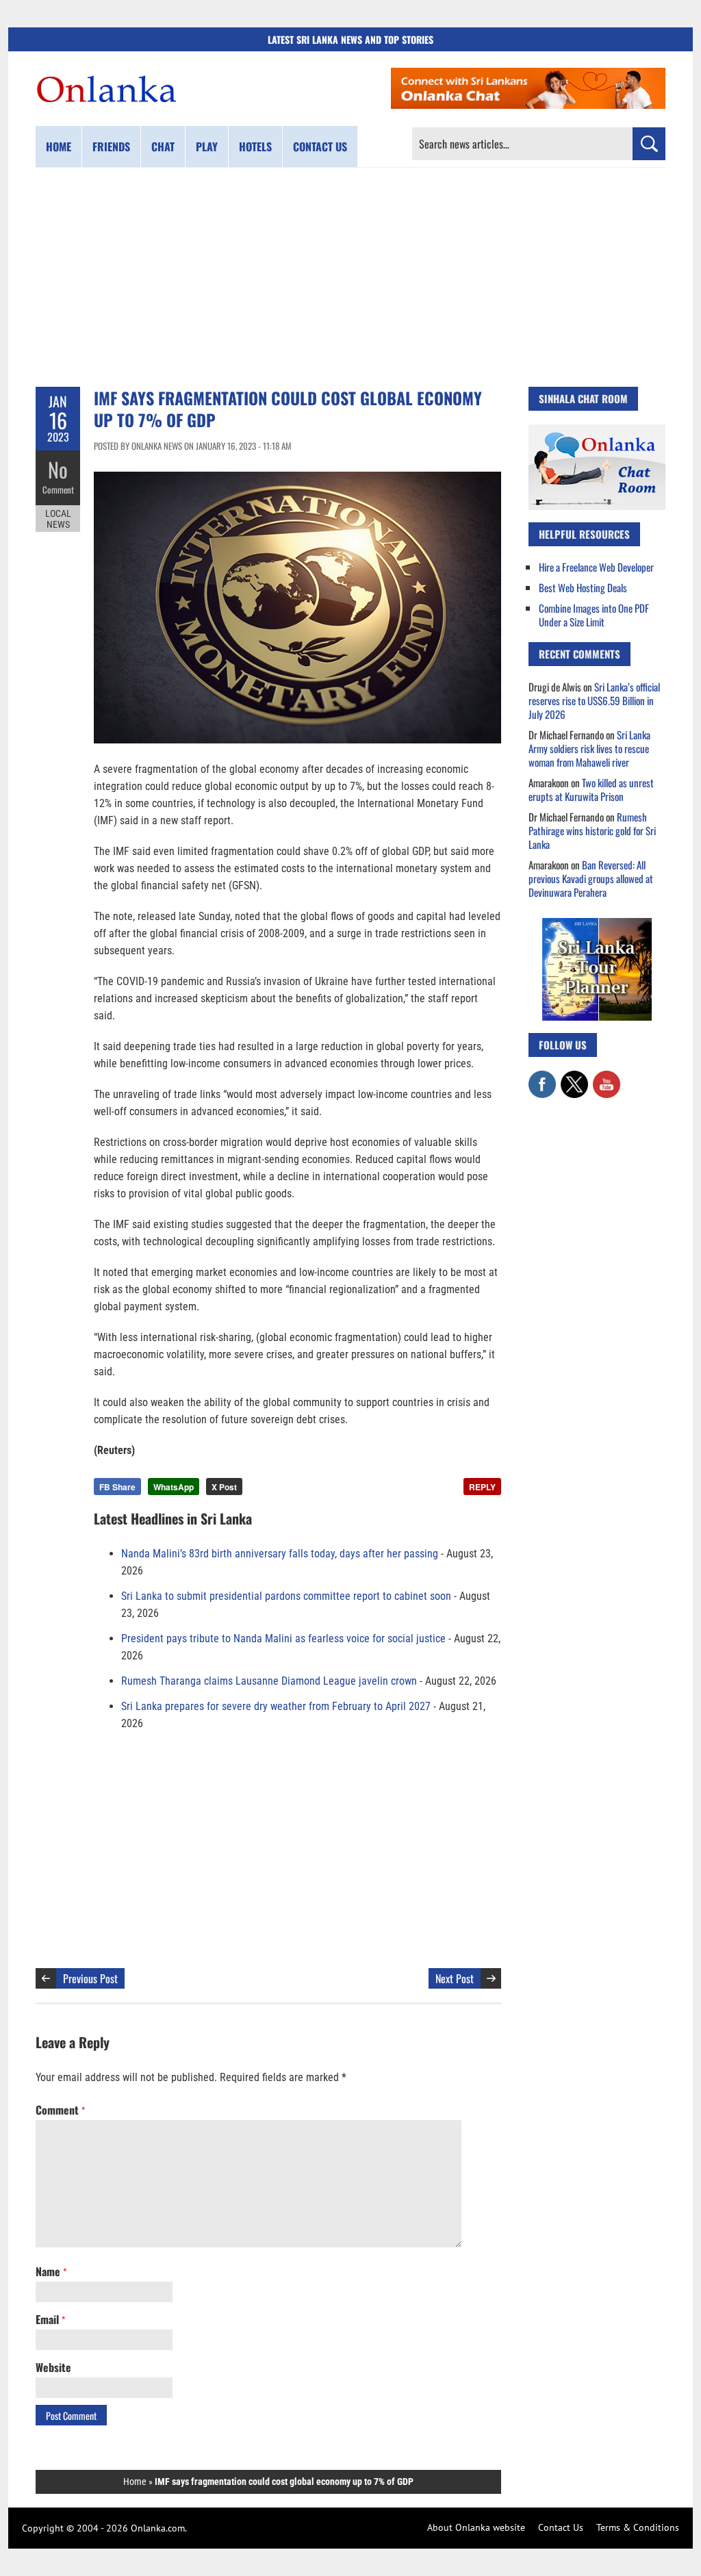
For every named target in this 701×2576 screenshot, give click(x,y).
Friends (111, 146)
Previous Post (90, 1978)
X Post (224, 1487)
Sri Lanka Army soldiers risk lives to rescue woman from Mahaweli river (589, 748)
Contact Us (561, 2527)
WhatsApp (174, 1487)
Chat (163, 146)
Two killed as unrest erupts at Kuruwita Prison (591, 789)
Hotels (255, 146)
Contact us (320, 146)
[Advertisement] (350, 277)
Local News (58, 519)
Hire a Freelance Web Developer (596, 567)
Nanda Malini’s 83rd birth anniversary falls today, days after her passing (280, 1554)
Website (53, 2367)
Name (51, 2271)
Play (207, 146)
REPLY (482, 1487)
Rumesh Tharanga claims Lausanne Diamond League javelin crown (269, 1681)
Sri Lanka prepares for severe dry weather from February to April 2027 (276, 1706)
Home (59, 146)
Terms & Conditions (638, 2527)
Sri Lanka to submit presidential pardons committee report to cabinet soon (286, 1596)
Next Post (455, 1978)
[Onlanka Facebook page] (542, 1077)
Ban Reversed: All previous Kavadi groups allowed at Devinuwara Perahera (591, 878)
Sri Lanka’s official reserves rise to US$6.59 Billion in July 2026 (594, 700)
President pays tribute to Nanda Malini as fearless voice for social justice (283, 1638)
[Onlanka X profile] (574, 1077)
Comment (58, 489)
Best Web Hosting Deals (583, 587)
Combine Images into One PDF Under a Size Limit (594, 615)
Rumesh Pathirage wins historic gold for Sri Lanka (592, 830)
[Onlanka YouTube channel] (607, 1077)
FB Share (117, 1487)
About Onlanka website (476, 2527)
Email (50, 2319)
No (58, 469)
